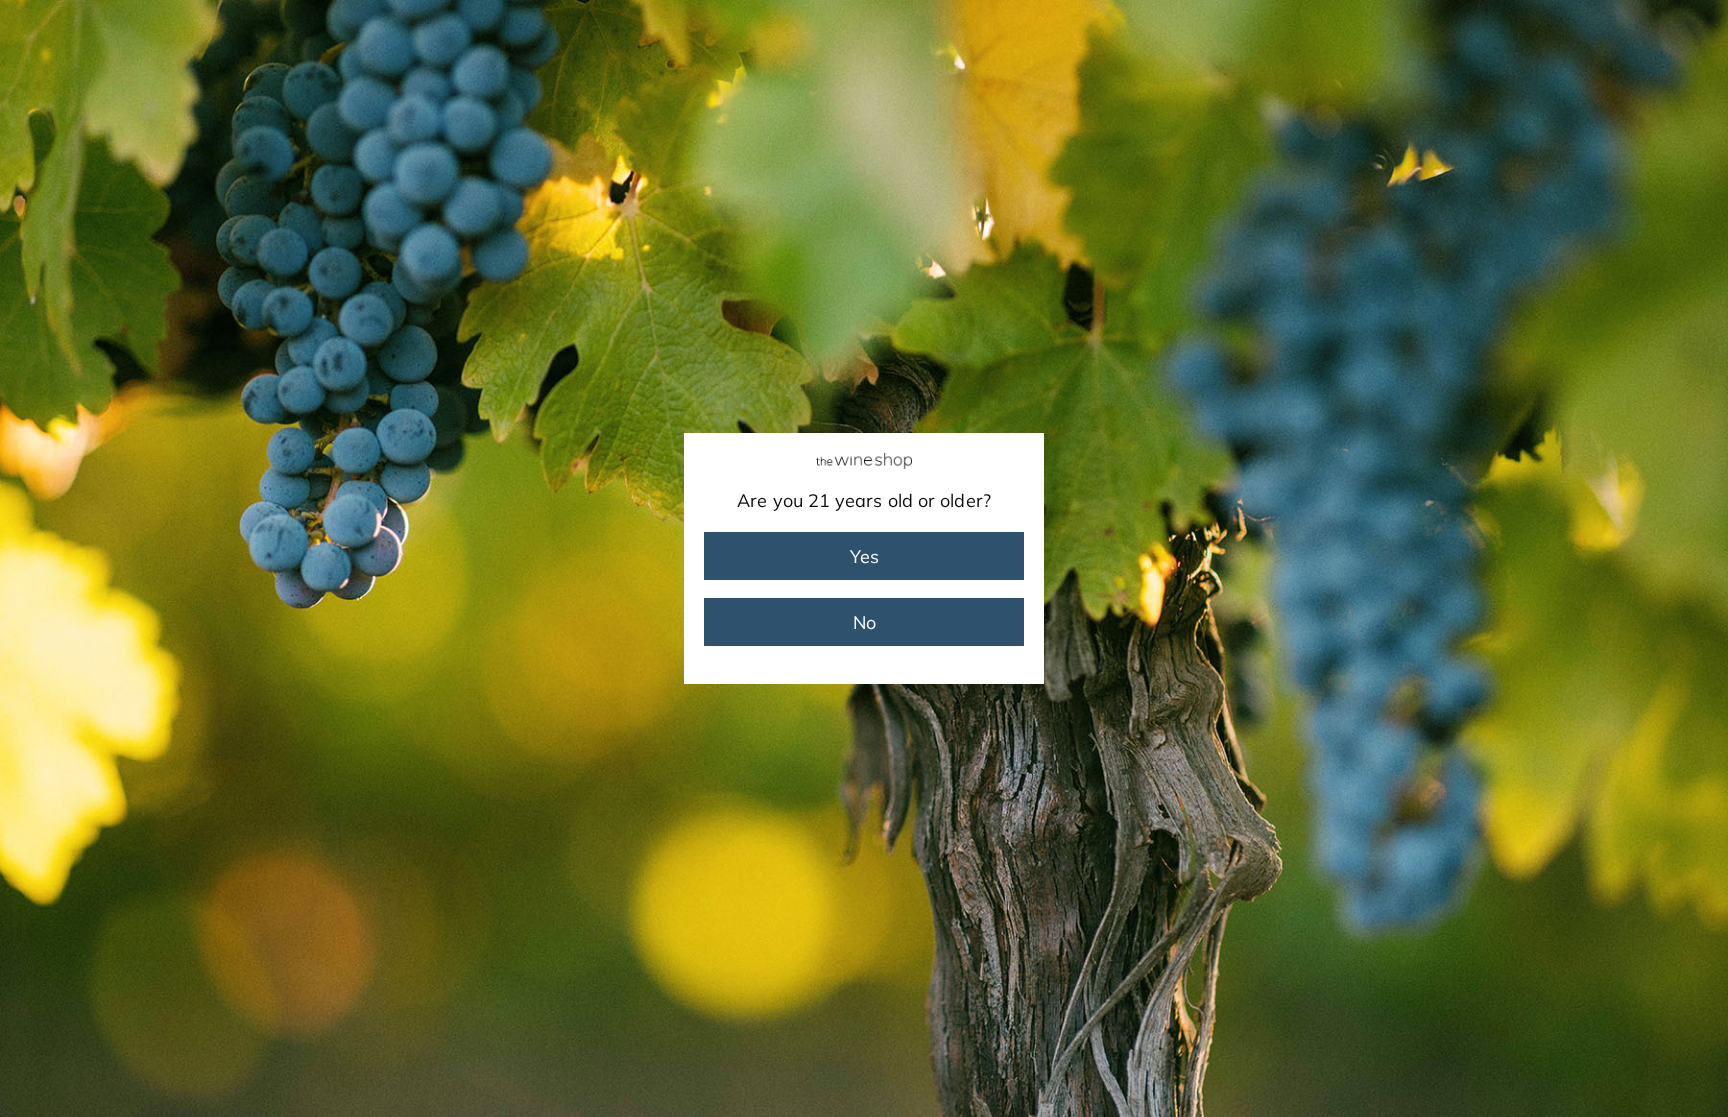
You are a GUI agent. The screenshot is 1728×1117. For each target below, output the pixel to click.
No (864, 622)
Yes (864, 556)
